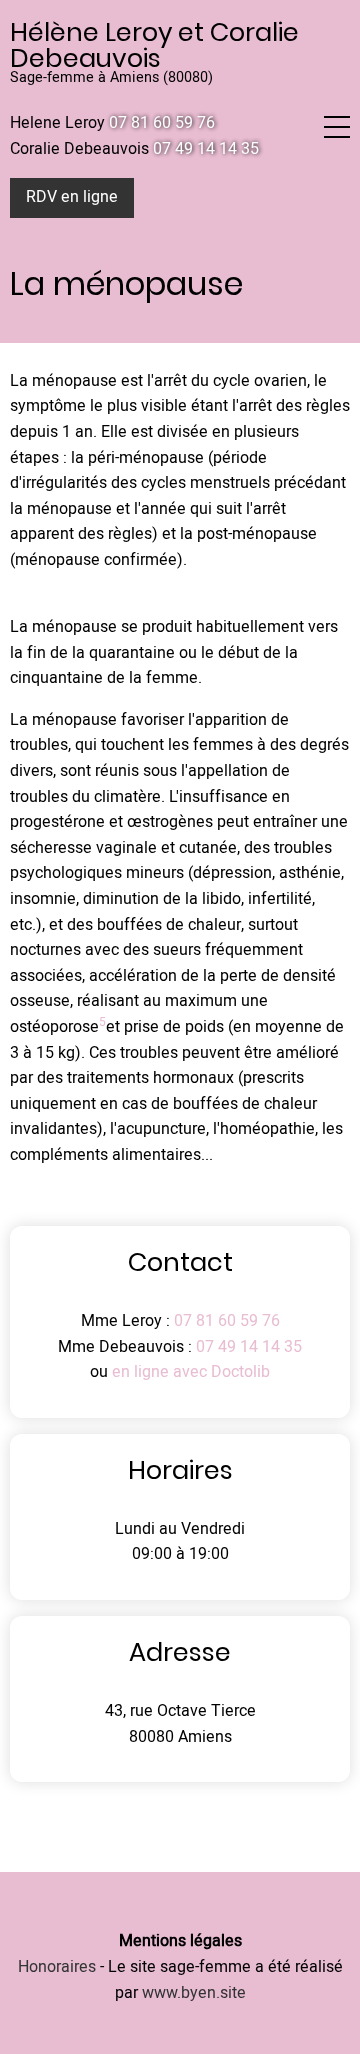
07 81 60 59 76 (225, 1321)
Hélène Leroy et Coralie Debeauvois (154, 45)
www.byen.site (194, 1993)
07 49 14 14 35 (249, 1347)
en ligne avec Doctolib (191, 1372)
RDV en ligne (72, 197)
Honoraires (57, 1967)
